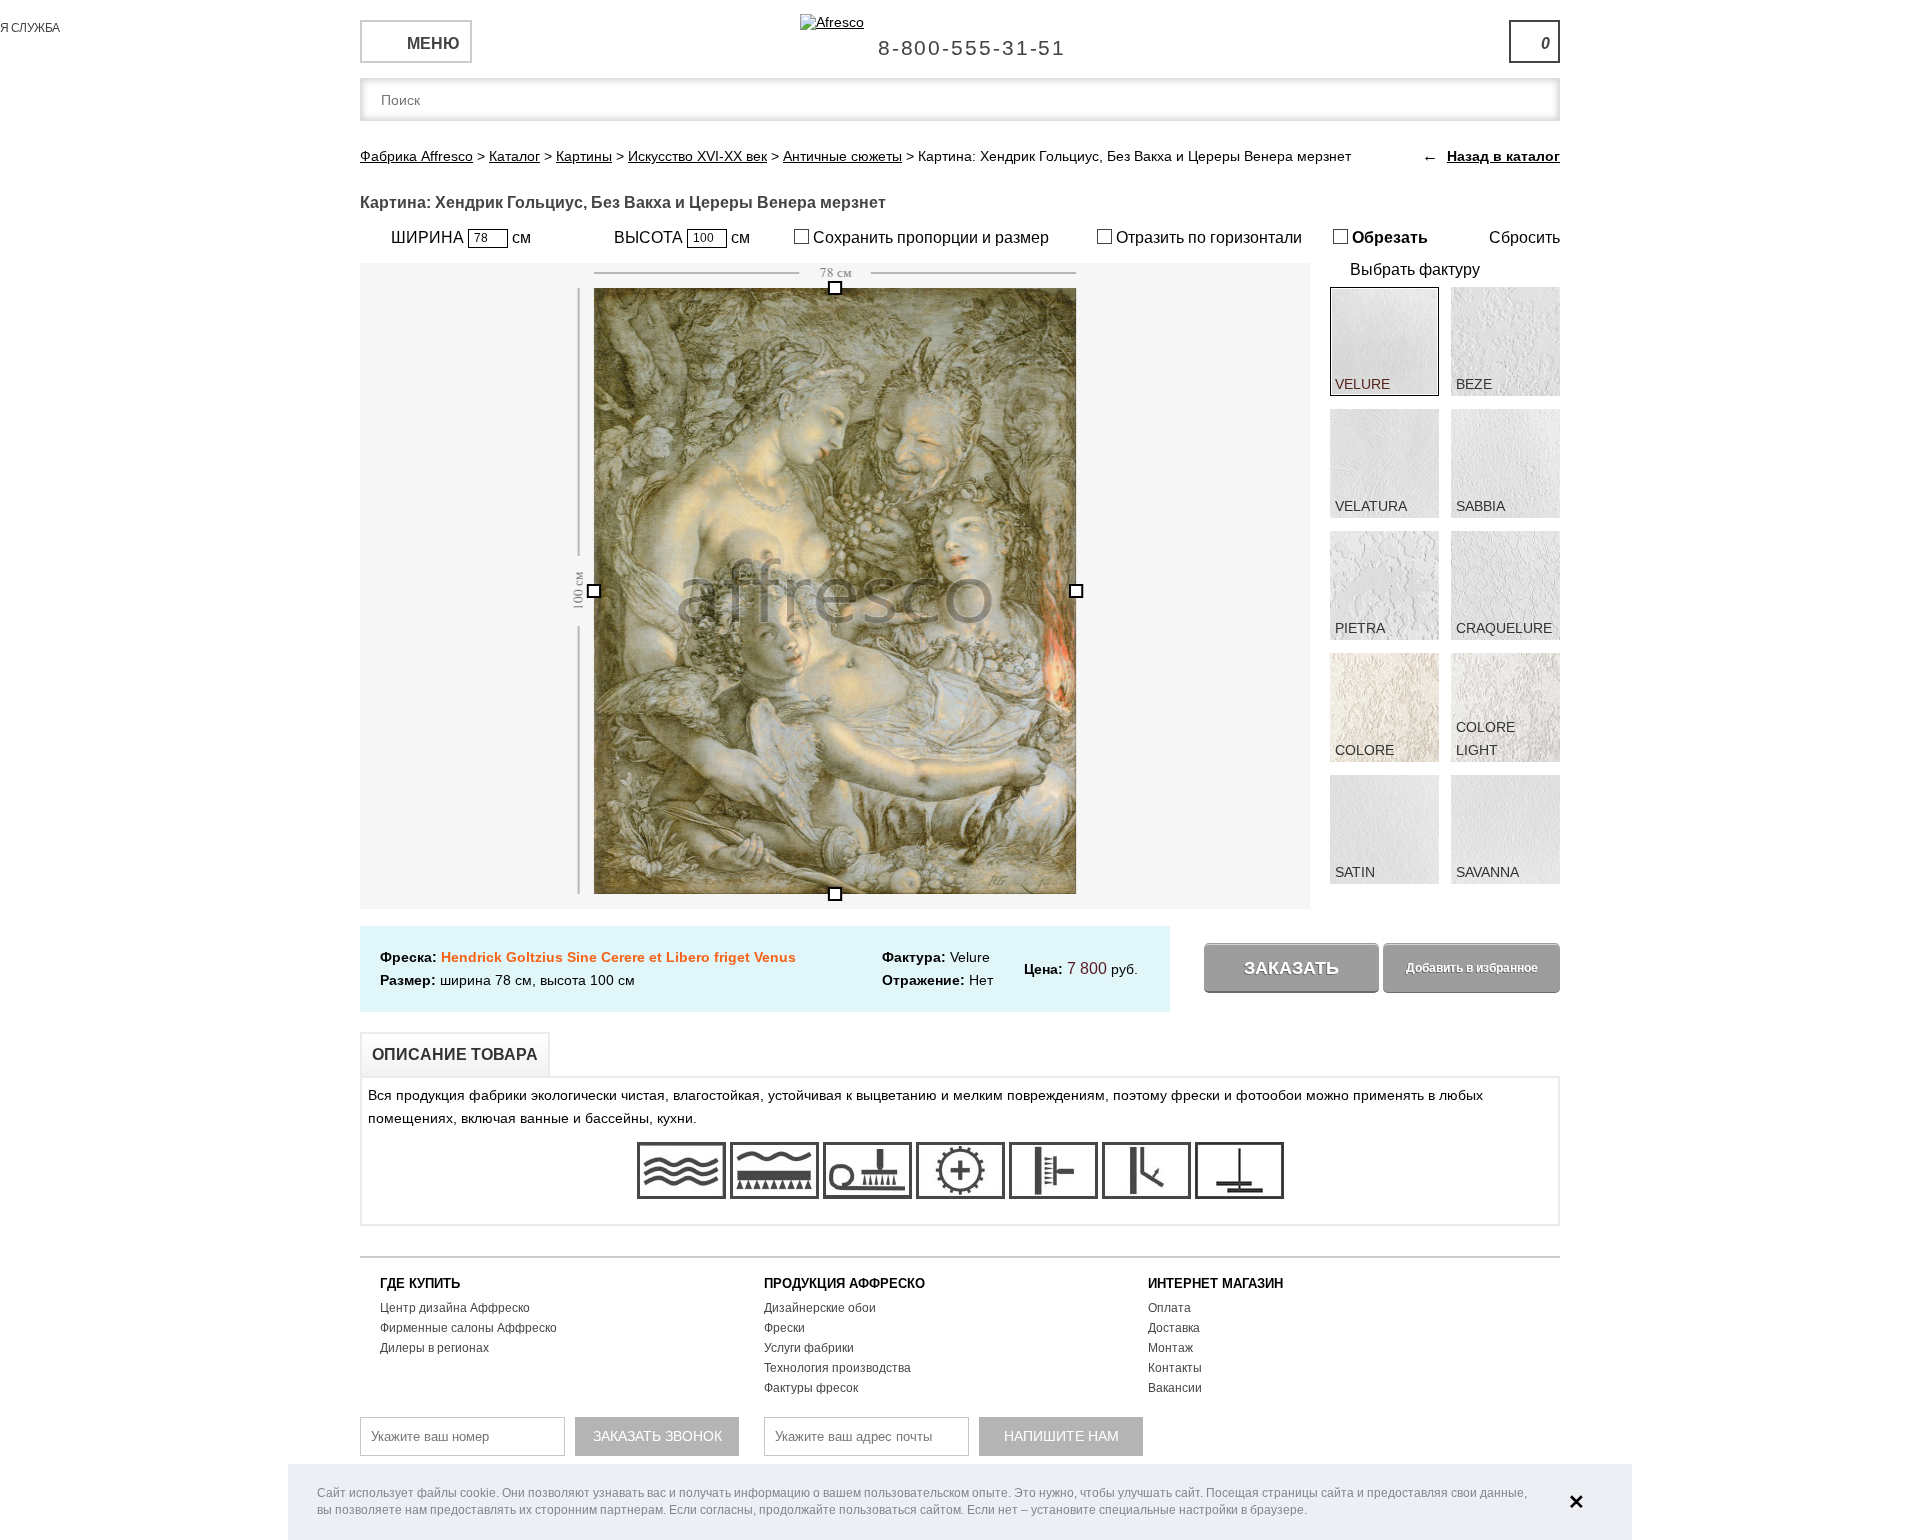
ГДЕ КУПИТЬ (420, 1283)
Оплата (1169, 1308)
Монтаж (1170, 1348)
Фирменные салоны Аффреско (468, 1328)
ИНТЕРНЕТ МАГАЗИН (1215, 1283)
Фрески (784, 1328)
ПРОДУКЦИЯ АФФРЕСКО (844, 1283)
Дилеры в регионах (434, 1348)
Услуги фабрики (809, 1348)
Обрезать (1388, 237)
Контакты (1175, 1368)
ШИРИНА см (461, 237)
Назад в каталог (1503, 156)
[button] (1312, 1511)
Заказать (1291, 968)
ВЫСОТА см (682, 237)
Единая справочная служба (960, 40)
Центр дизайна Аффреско (455, 1308)
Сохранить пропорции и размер (929, 237)
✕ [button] (1576, 1502)
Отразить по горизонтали (1207, 237)
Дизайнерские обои (820, 1308)
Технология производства (837, 1368)
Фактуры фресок (811, 1388)
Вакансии (1175, 1388)
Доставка (1174, 1328)
